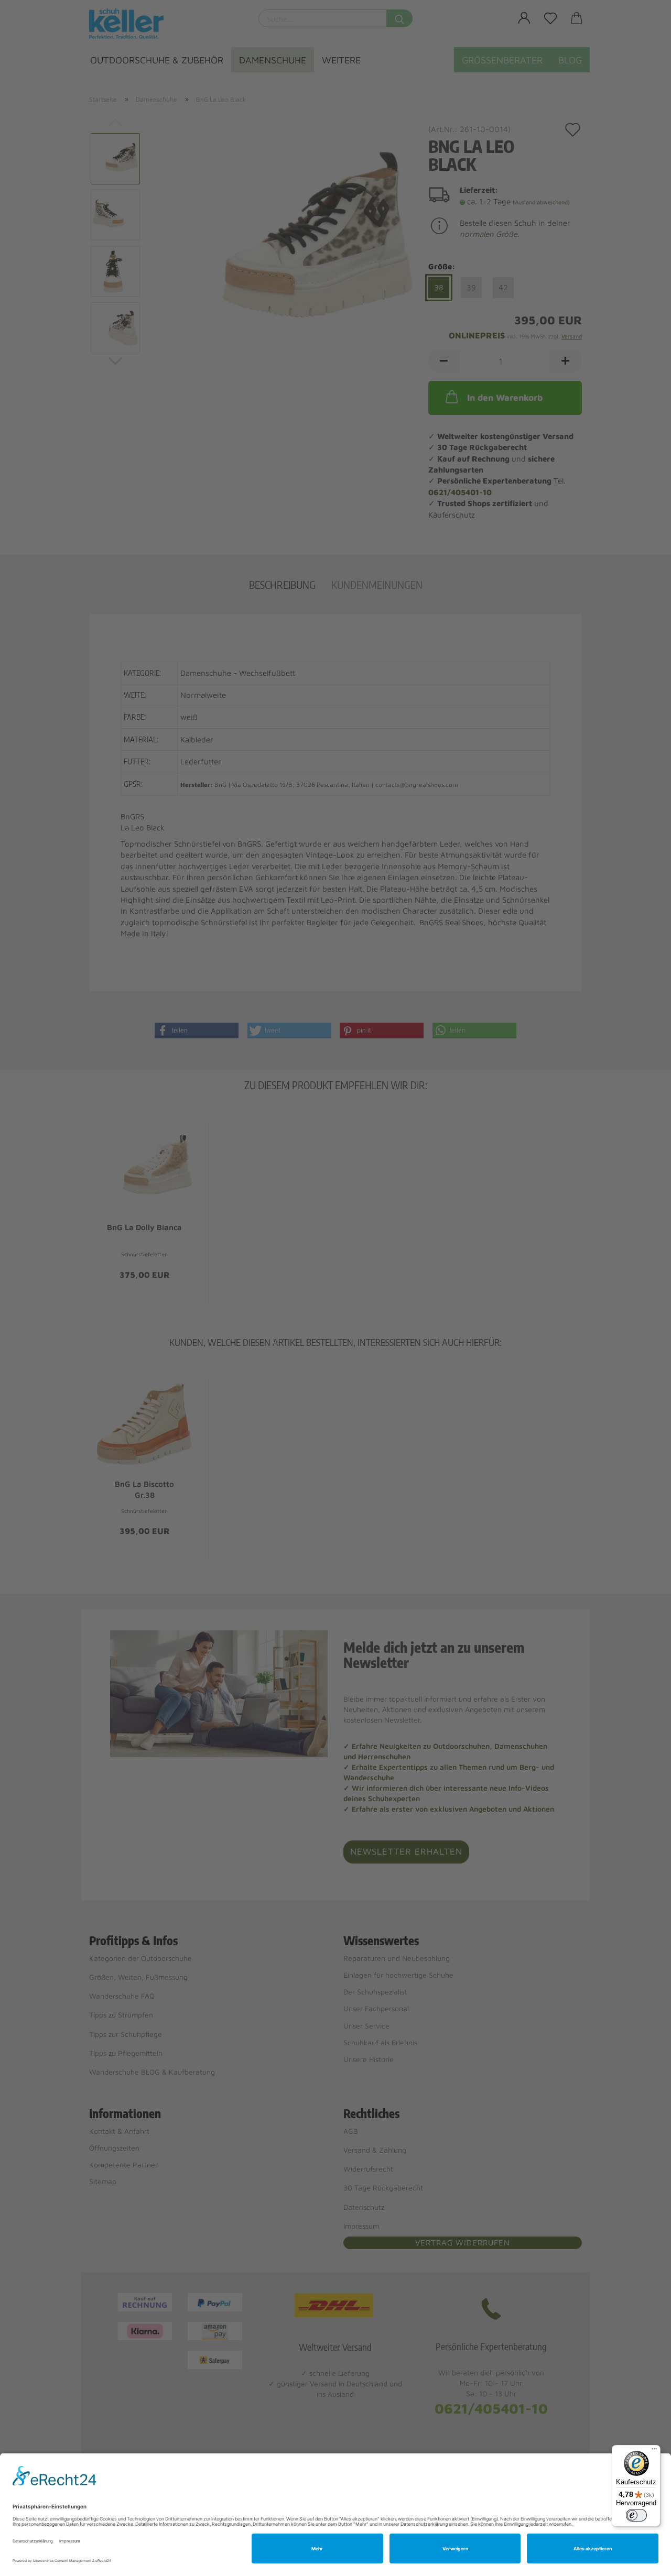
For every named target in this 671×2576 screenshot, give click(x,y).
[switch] (636, 2515)
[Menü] (654, 2451)
